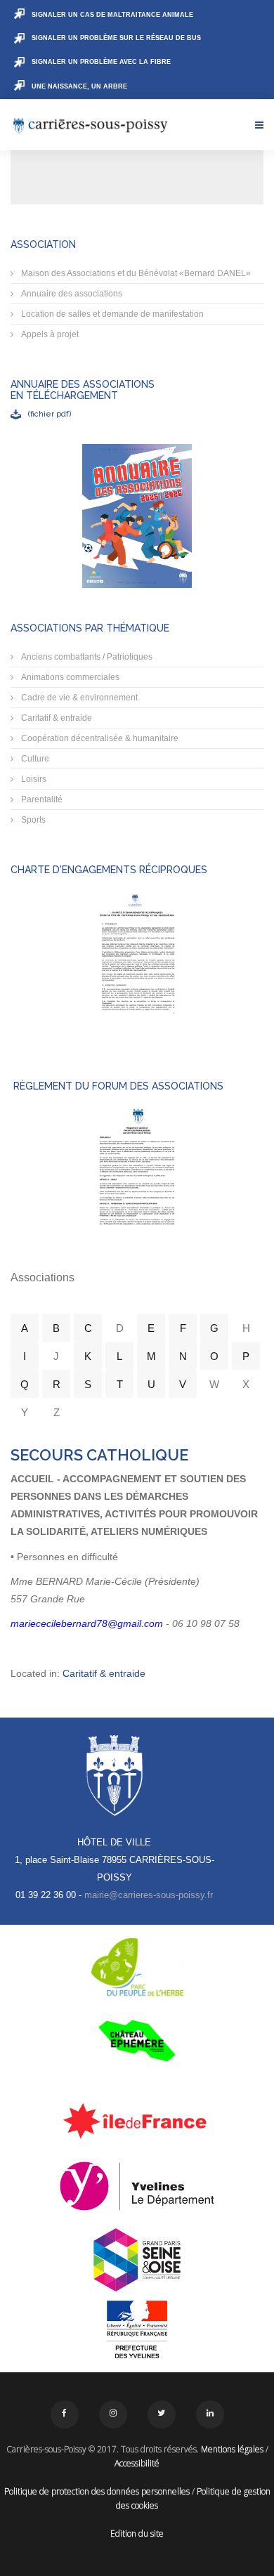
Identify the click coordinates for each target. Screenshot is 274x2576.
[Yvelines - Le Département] (137, 2186)
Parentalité (41, 799)
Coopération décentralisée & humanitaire (99, 738)
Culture (34, 759)
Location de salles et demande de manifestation (111, 314)
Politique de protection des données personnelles (97, 2491)
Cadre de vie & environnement (78, 698)
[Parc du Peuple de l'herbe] (137, 1967)
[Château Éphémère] (137, 2041)
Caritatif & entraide (56, 718)
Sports (32, 820)
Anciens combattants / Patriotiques (86, 657)
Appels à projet (49, 334)
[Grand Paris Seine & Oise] (137, 2260)
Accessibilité (137, 2463)
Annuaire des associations (71, 294)
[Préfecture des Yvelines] (137, 2330)
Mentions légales (232, 2449)
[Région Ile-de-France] (137, 2120)
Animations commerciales (69, 677)
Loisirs (33, 779)
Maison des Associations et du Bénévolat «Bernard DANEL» (135, 273)
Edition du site (137, 2533)
